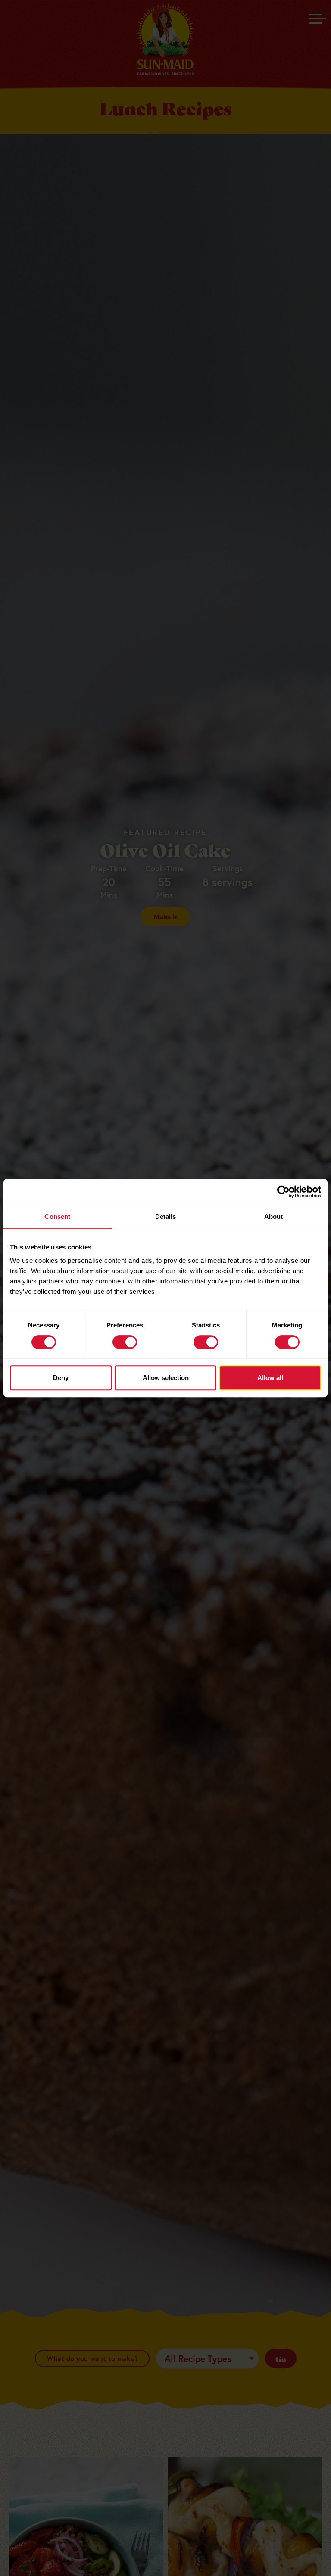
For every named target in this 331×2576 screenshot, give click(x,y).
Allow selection (166, 1378)
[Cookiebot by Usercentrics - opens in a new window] (283, 1192)
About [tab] (274, 1217)
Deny (61, 1378)
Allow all (270, 1378)
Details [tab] (166, 1217)
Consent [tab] (57, 1217)
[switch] (125, 1342)
